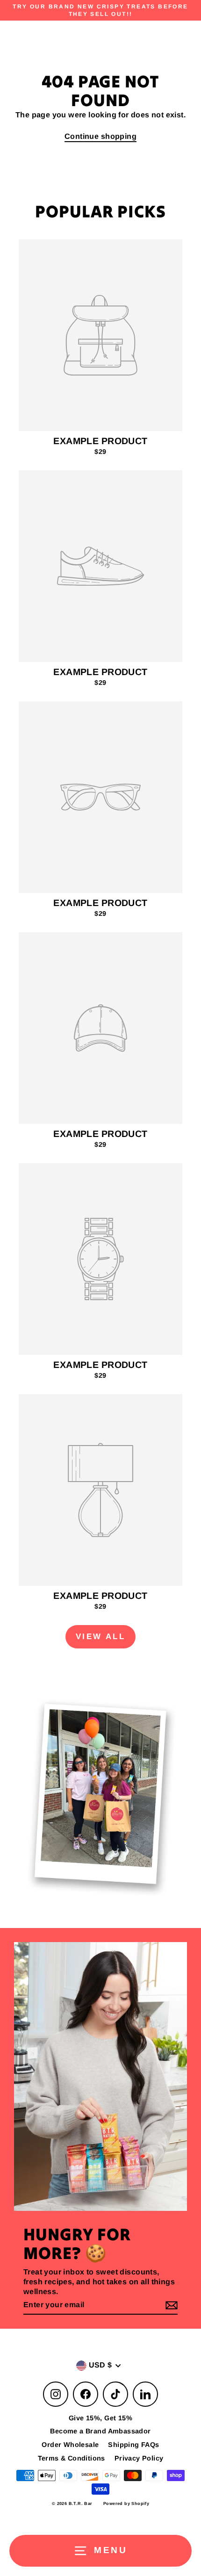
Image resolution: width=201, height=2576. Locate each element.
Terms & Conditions (72, 2458)
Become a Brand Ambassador (100, 2431)
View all (100, 1637)
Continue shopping (100, 136)
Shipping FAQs (133, 2445)
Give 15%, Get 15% (100, 2418)
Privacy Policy (139, 2458)
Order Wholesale (70, 2445)
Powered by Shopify (126, 2504)
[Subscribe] (170, 2306)
